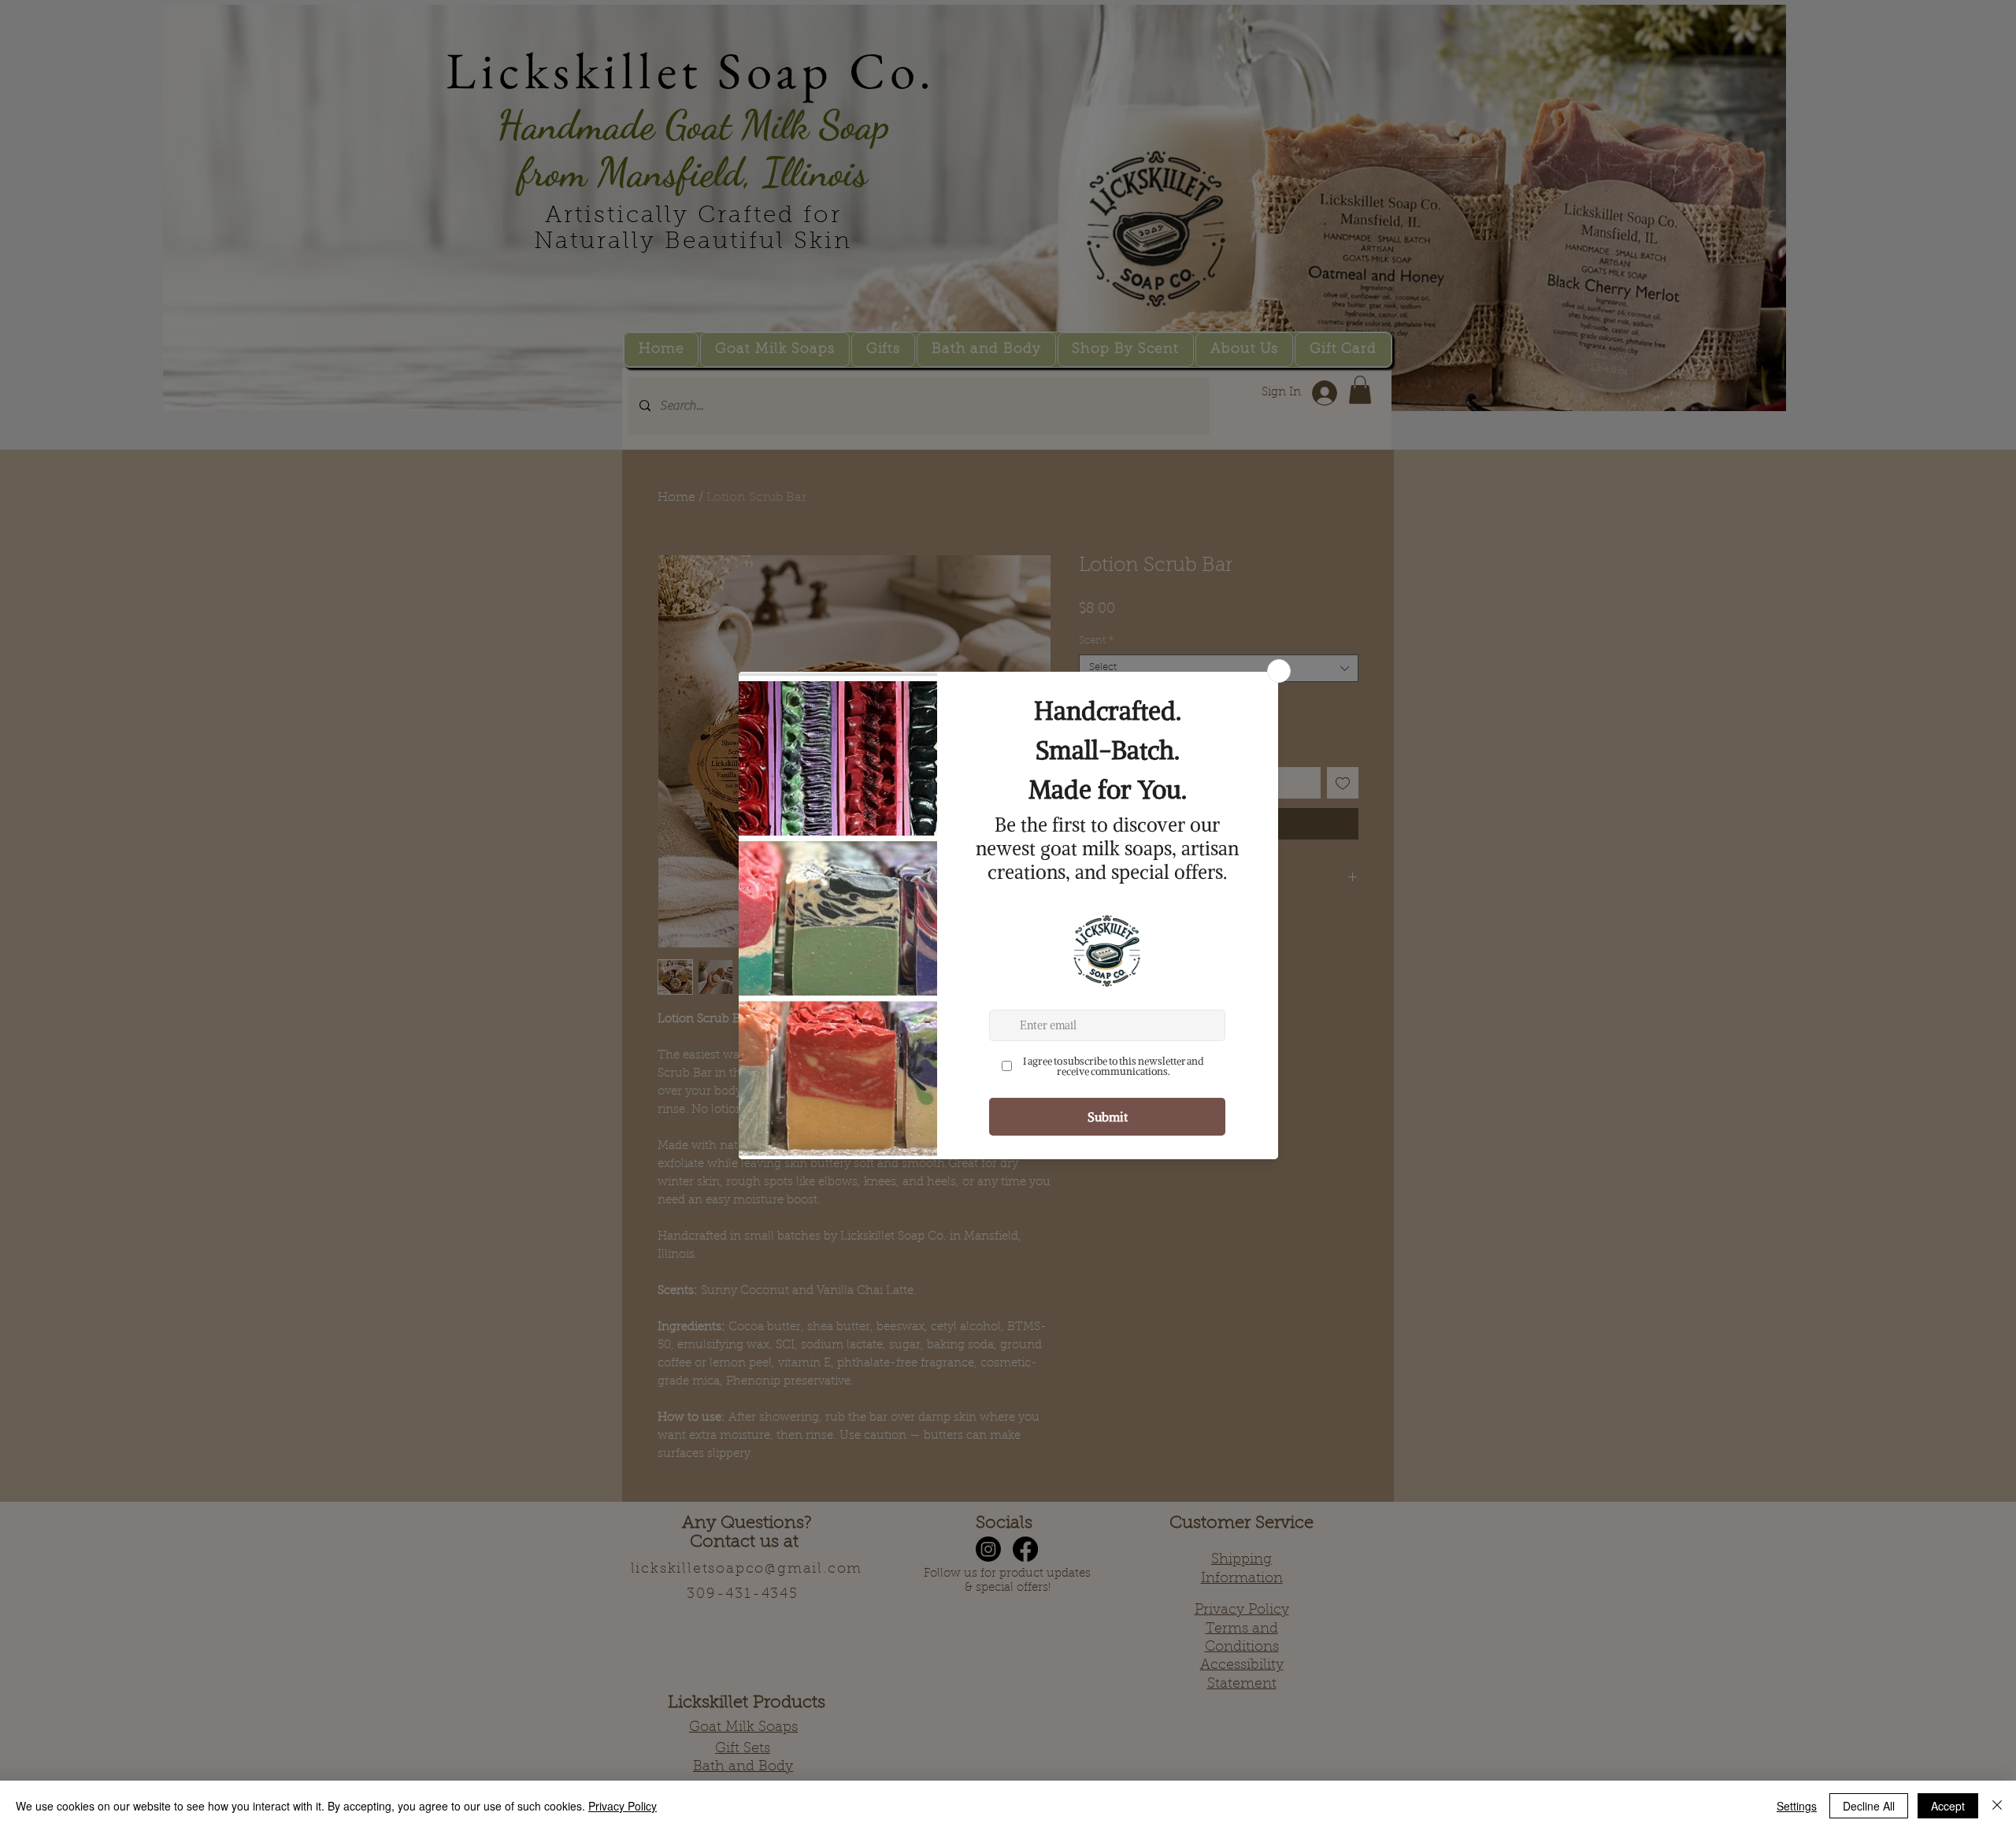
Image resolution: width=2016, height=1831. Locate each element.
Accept (1948, 1806)
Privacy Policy (623, 1806)
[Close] (1997, 1806)
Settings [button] (1797, 1806)
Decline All (1869, 1806)
